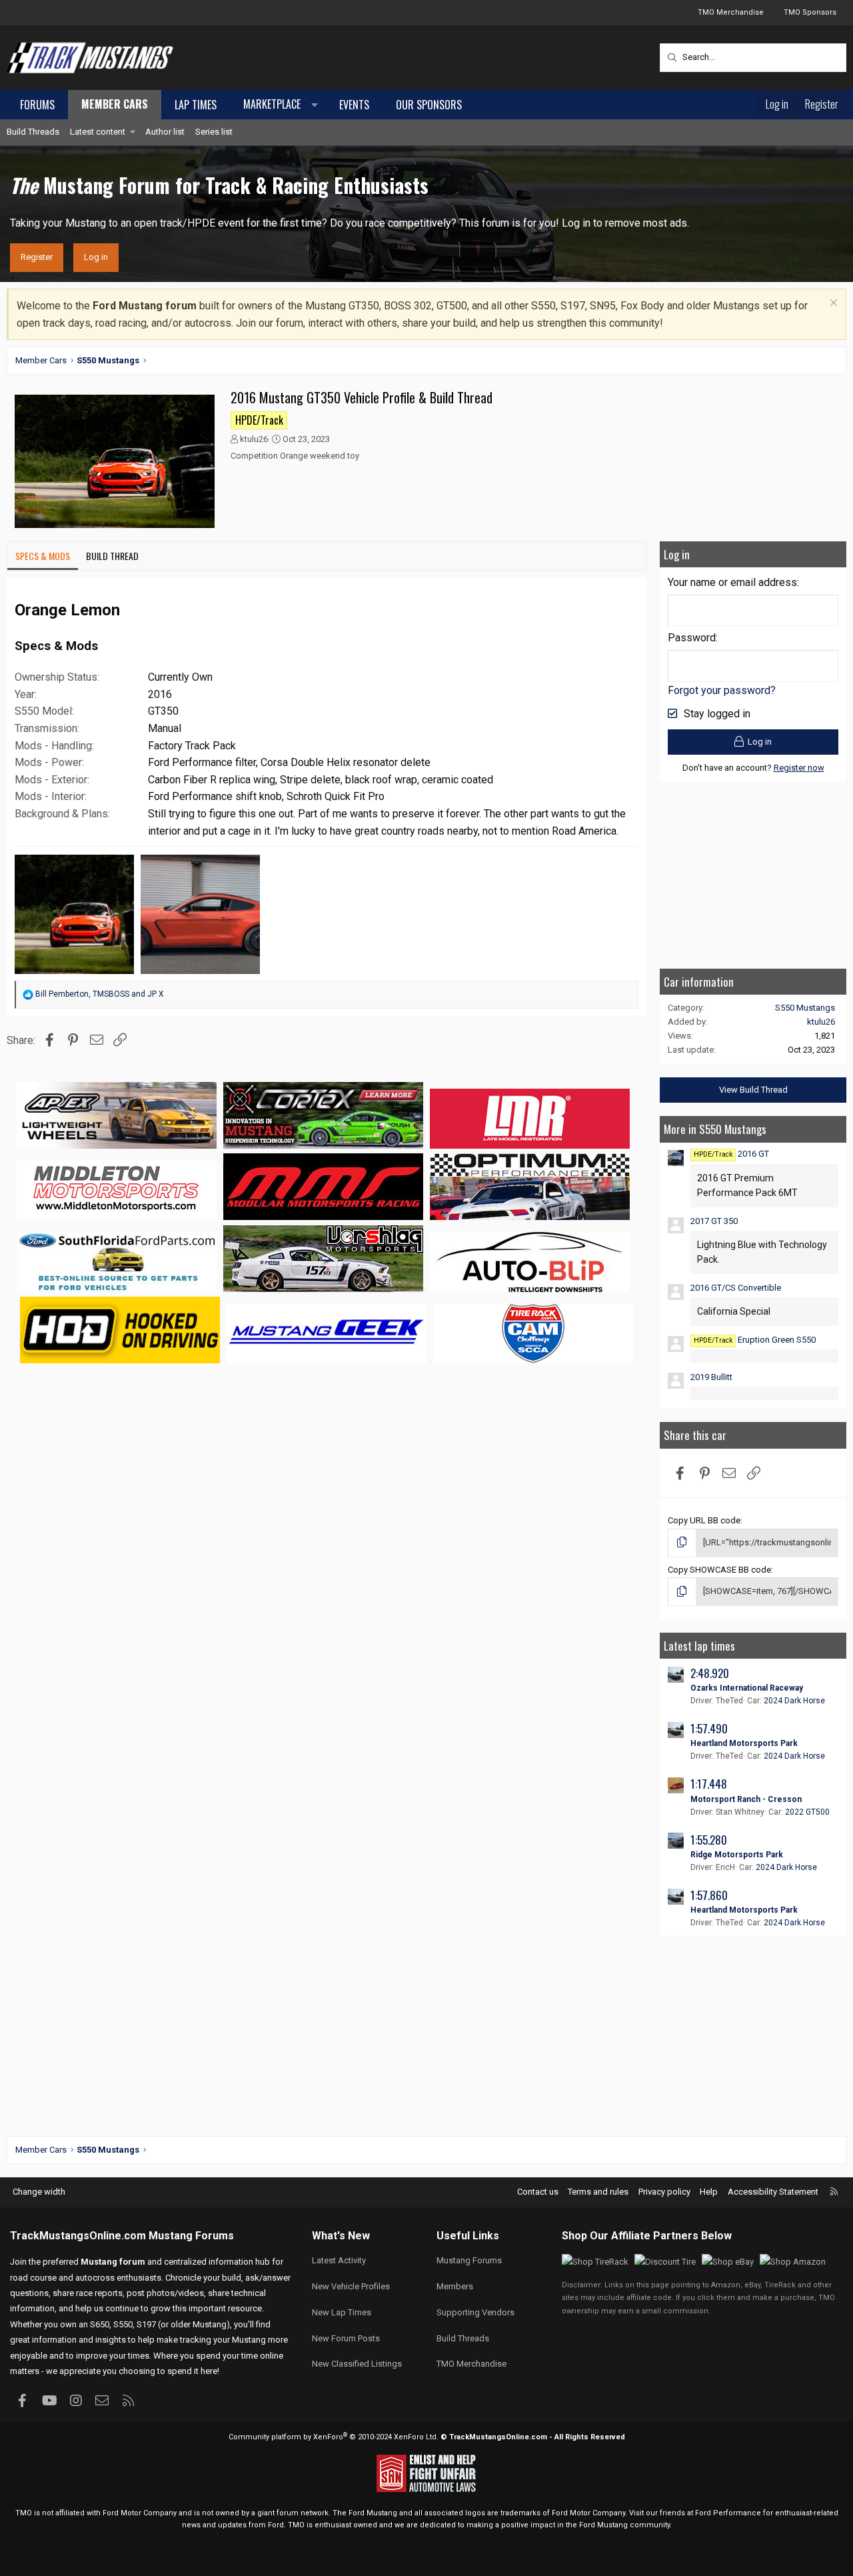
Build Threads (33, 132)
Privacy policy (664, 2192)
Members (455, 2286)
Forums (37, 105)
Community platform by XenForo (334, 2437)
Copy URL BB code (704, 1520)
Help (709, 2192)
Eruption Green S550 (755, 1340)
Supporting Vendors (475, 2312)
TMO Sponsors (810, 12)
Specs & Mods (43, 556)
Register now (799, 768)
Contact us (538, 2192)
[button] (278, 105)
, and (100, 994)
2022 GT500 (807, 1812)
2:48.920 (710, 1673)
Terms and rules (598, 2192)
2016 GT (731, 1154)
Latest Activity (339, 2260)
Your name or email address (732, 582)
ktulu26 (254, 439)
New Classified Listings (357, 2364)
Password (692, 638)
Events (354, 105)
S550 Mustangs (805, 1008)
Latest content (98, 132)
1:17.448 (709, 1784)
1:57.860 (709, 1895)
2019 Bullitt (711, 1377)
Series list (214, 132)
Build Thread (112, 556)
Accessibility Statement (773, 2192)
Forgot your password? (722, 690)
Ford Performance (728, 2513)
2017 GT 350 (714, 1221)
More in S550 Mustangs (715, 1129)
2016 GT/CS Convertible (736, 1288)
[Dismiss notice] (832, 304)
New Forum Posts (346, 2338)
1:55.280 (709, 1840)
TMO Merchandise (731, 12)
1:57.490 (709, 1728)
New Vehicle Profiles (351, 2286)
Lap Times (196, 105)
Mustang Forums (191, 2236)
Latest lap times (699, 1646)
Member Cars (115, 104)
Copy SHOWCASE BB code (719, 1570)
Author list (165, 132)
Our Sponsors (429, 105)
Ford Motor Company (140, 2513)
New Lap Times (342, 2312)
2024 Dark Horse (794, 1701)
